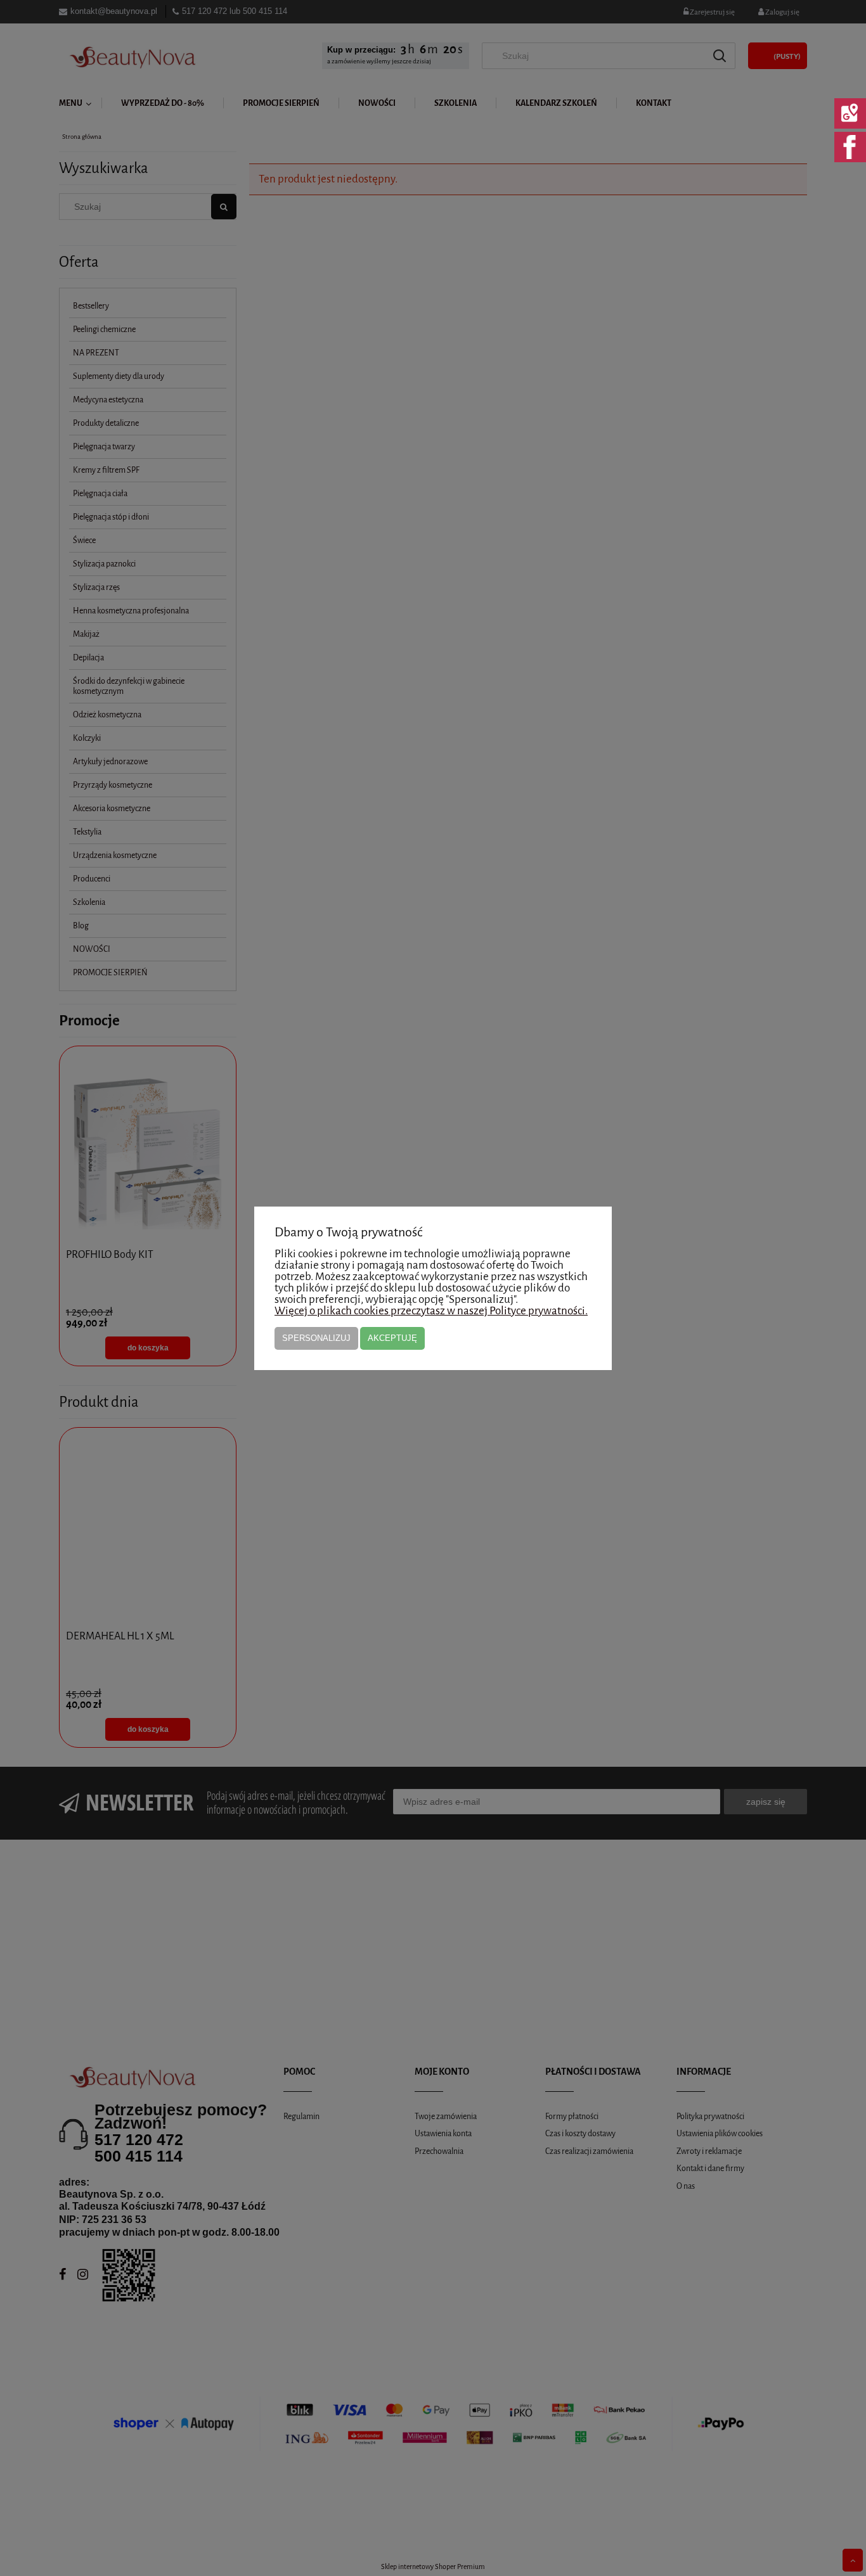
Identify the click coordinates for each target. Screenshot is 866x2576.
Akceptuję (392, 1338)
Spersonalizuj (316, 1338)
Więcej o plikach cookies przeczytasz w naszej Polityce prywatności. (431, 1311)
